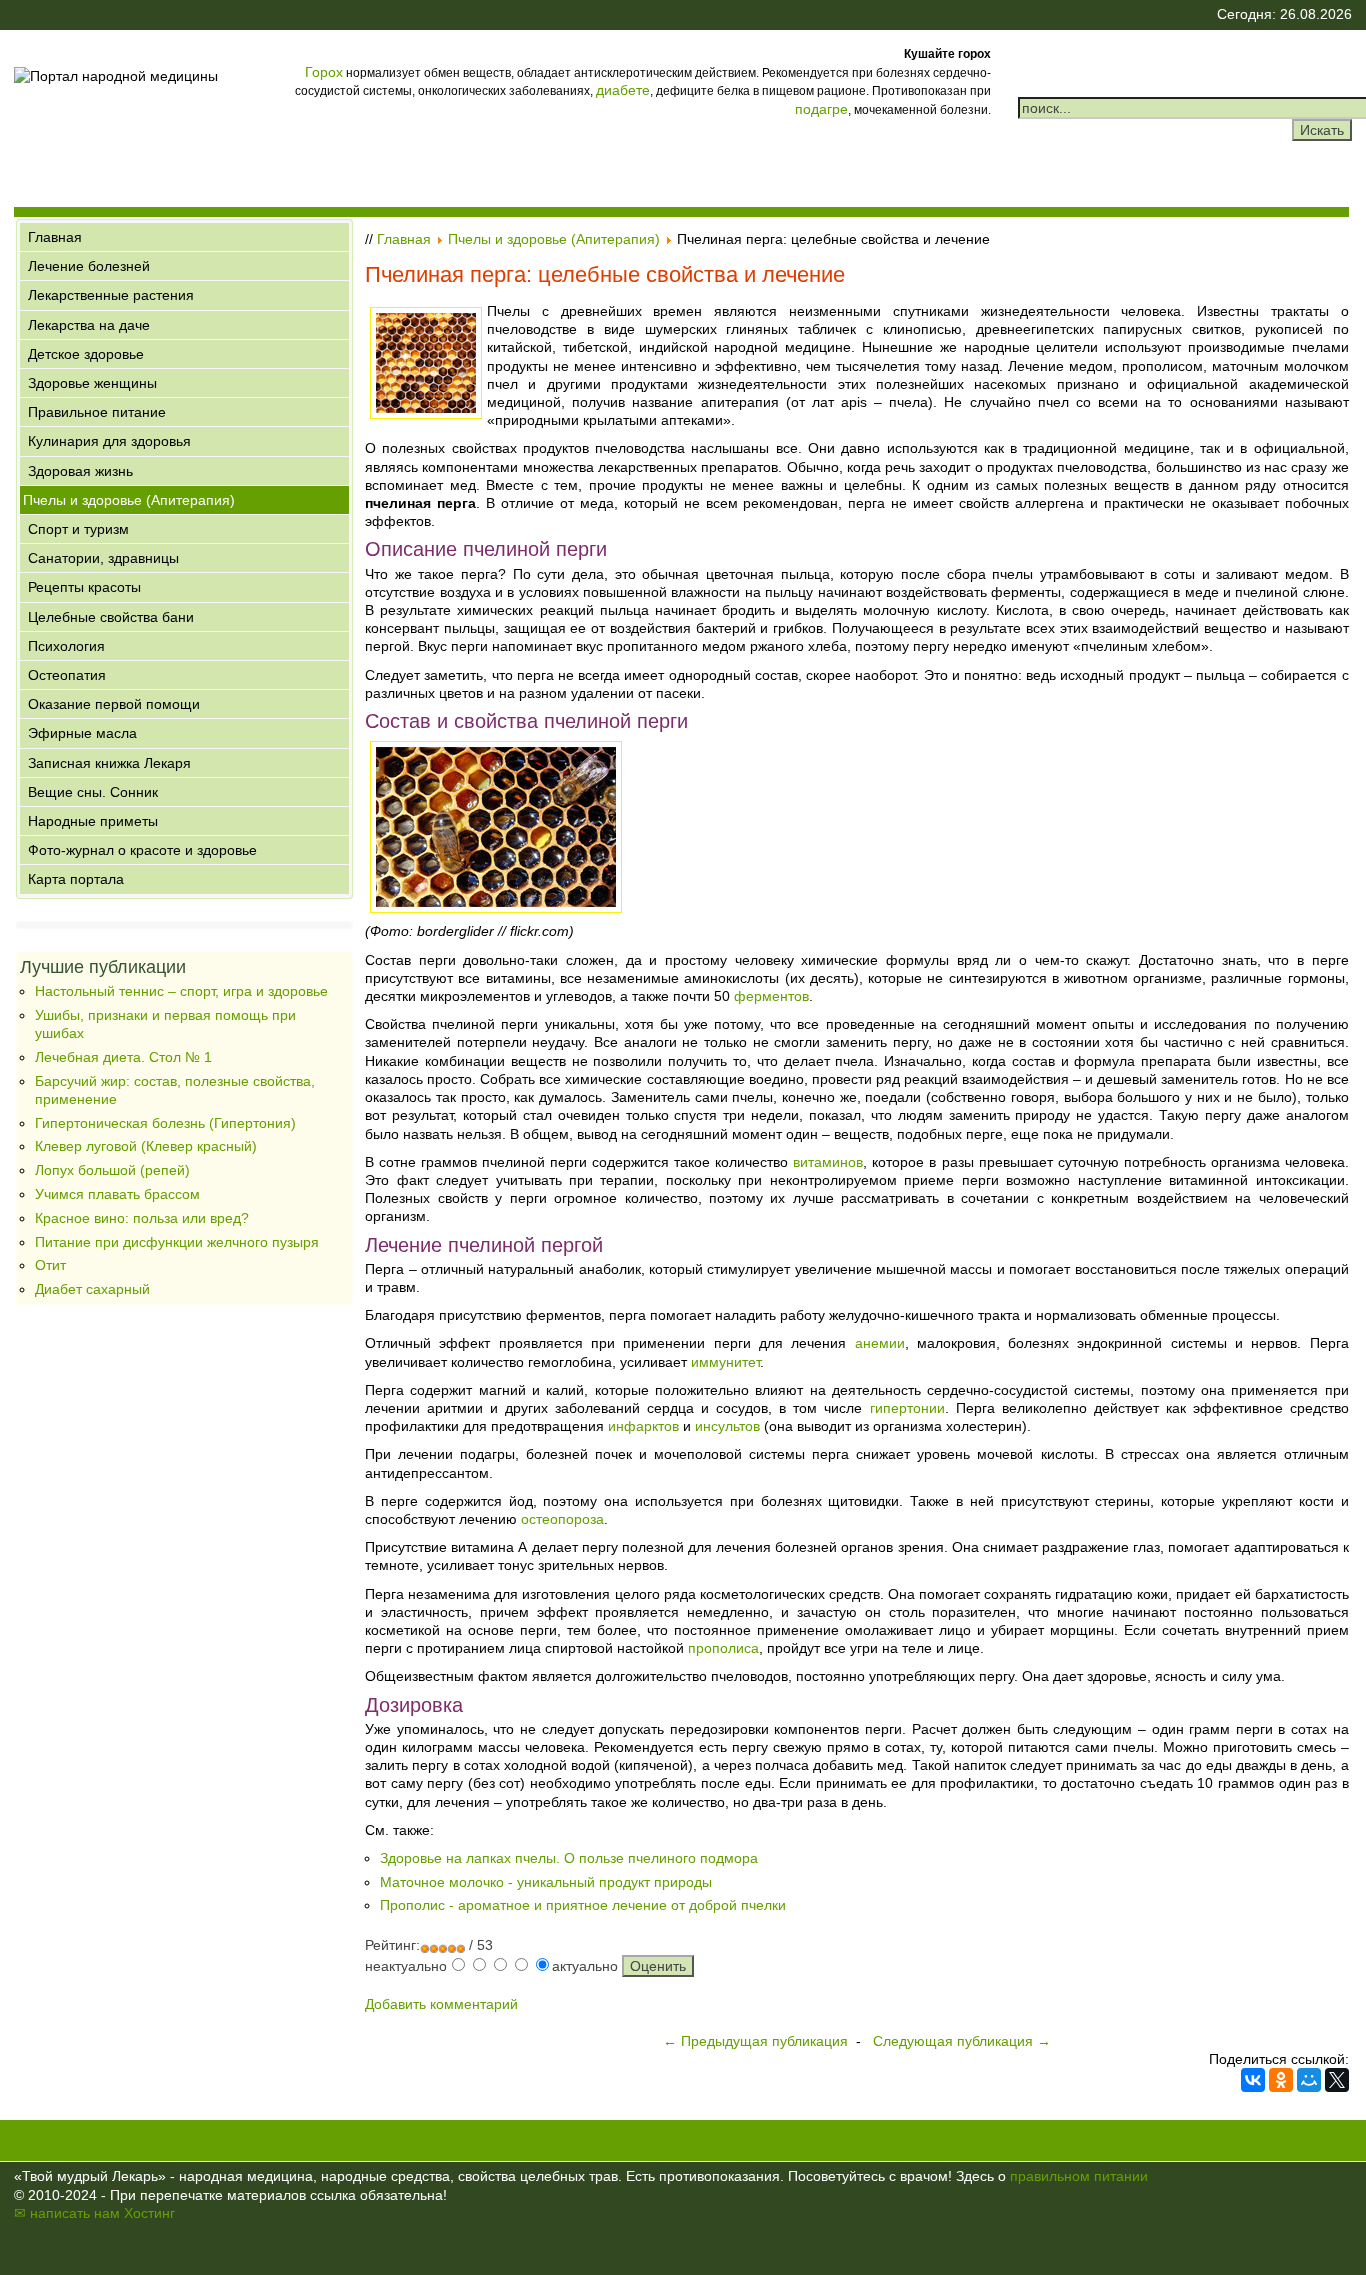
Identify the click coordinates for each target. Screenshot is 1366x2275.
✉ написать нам (67, 2213)
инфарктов (643, 1426)
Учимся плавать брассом (117, 1194)
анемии (880, 1343)
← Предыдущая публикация (755, 2041)
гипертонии (907, 1408)
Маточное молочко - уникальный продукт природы (546, 1882)
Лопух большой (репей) (112, 1170)
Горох (324, 72)
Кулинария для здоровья (109, 441)
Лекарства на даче (89, 325)
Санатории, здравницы (103, 558)
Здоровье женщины (92, 383)
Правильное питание (97, 412)
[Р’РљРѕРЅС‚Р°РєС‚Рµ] (1253, 2080)
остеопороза (562, 1519)
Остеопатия (67, 675)
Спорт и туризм (78, 529)
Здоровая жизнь (80, 471)
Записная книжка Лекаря (109, 763)
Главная (55, 237)
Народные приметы (93, 821)
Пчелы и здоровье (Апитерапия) (129, 500)
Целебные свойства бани (111, 617)
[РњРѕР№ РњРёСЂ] (1309, 2080)
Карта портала (76, 879)
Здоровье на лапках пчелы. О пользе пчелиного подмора (569, 1858)
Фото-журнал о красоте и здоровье (142, 850)
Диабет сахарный (92, 1289)
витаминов (828, 1162)
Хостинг (149, 2213)
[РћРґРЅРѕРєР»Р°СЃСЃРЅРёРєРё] (1281, 2080)
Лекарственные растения (111, 295)
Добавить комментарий (441, 2004)
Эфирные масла (82, 733)
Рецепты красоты (84, 587)
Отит (50, 1265)
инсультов (727, 1426)
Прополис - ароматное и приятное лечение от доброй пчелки (583, 1905)
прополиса (723, 1648)
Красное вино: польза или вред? (142, 1218)
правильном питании (1079, 2176)
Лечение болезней (89, 266)
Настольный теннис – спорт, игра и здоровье (181, 991)
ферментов (771, 996)
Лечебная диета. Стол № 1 (123, 1057)
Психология (66, 646)
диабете (623, 90)
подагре (821, 109)
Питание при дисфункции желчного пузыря (177, 1242)
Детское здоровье (86, 354)
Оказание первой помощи (114, 704)
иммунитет (725, 1362)
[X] (1337, 2080)
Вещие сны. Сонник (93, 792)
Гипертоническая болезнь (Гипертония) (165, 1123)
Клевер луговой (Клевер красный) (146, 1146)
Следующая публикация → (962, 2041)
